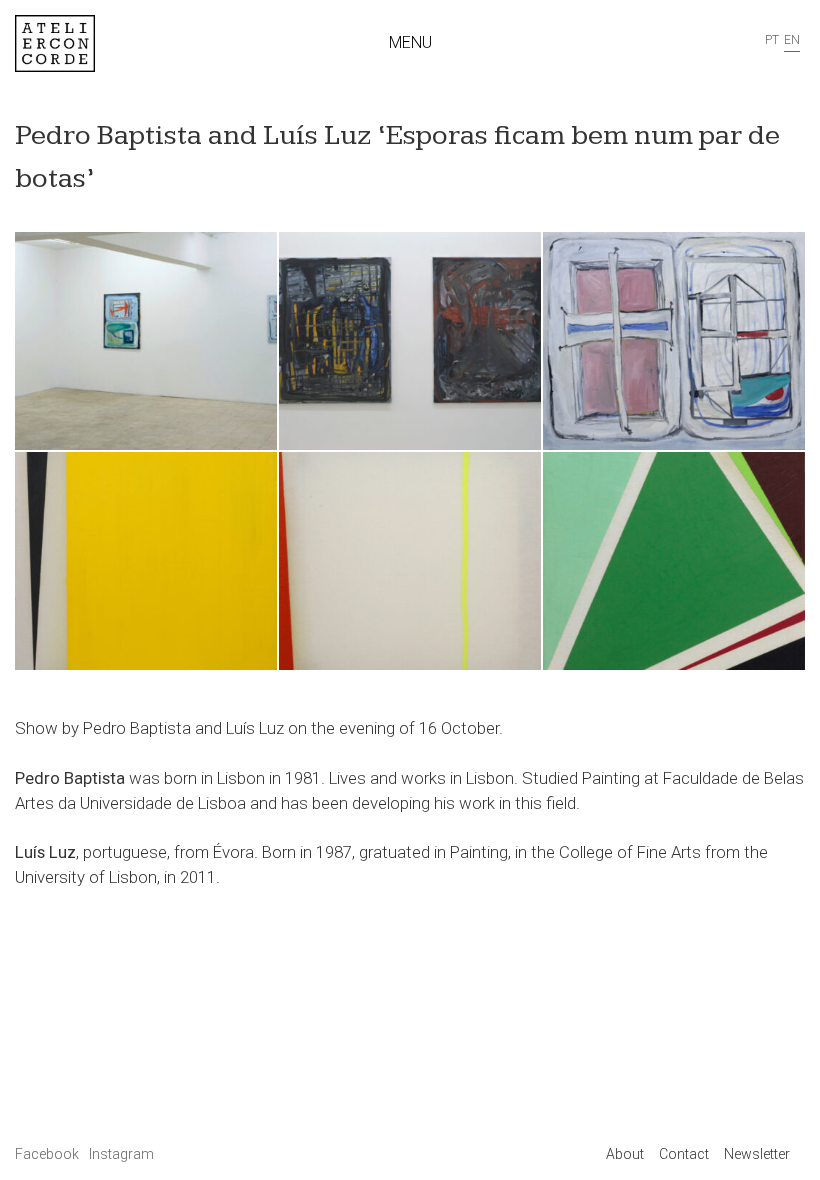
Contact (684, 1154)
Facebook (48, 1154)
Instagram (121, 1154)
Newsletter (757, 1154)
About (625, 1154)
